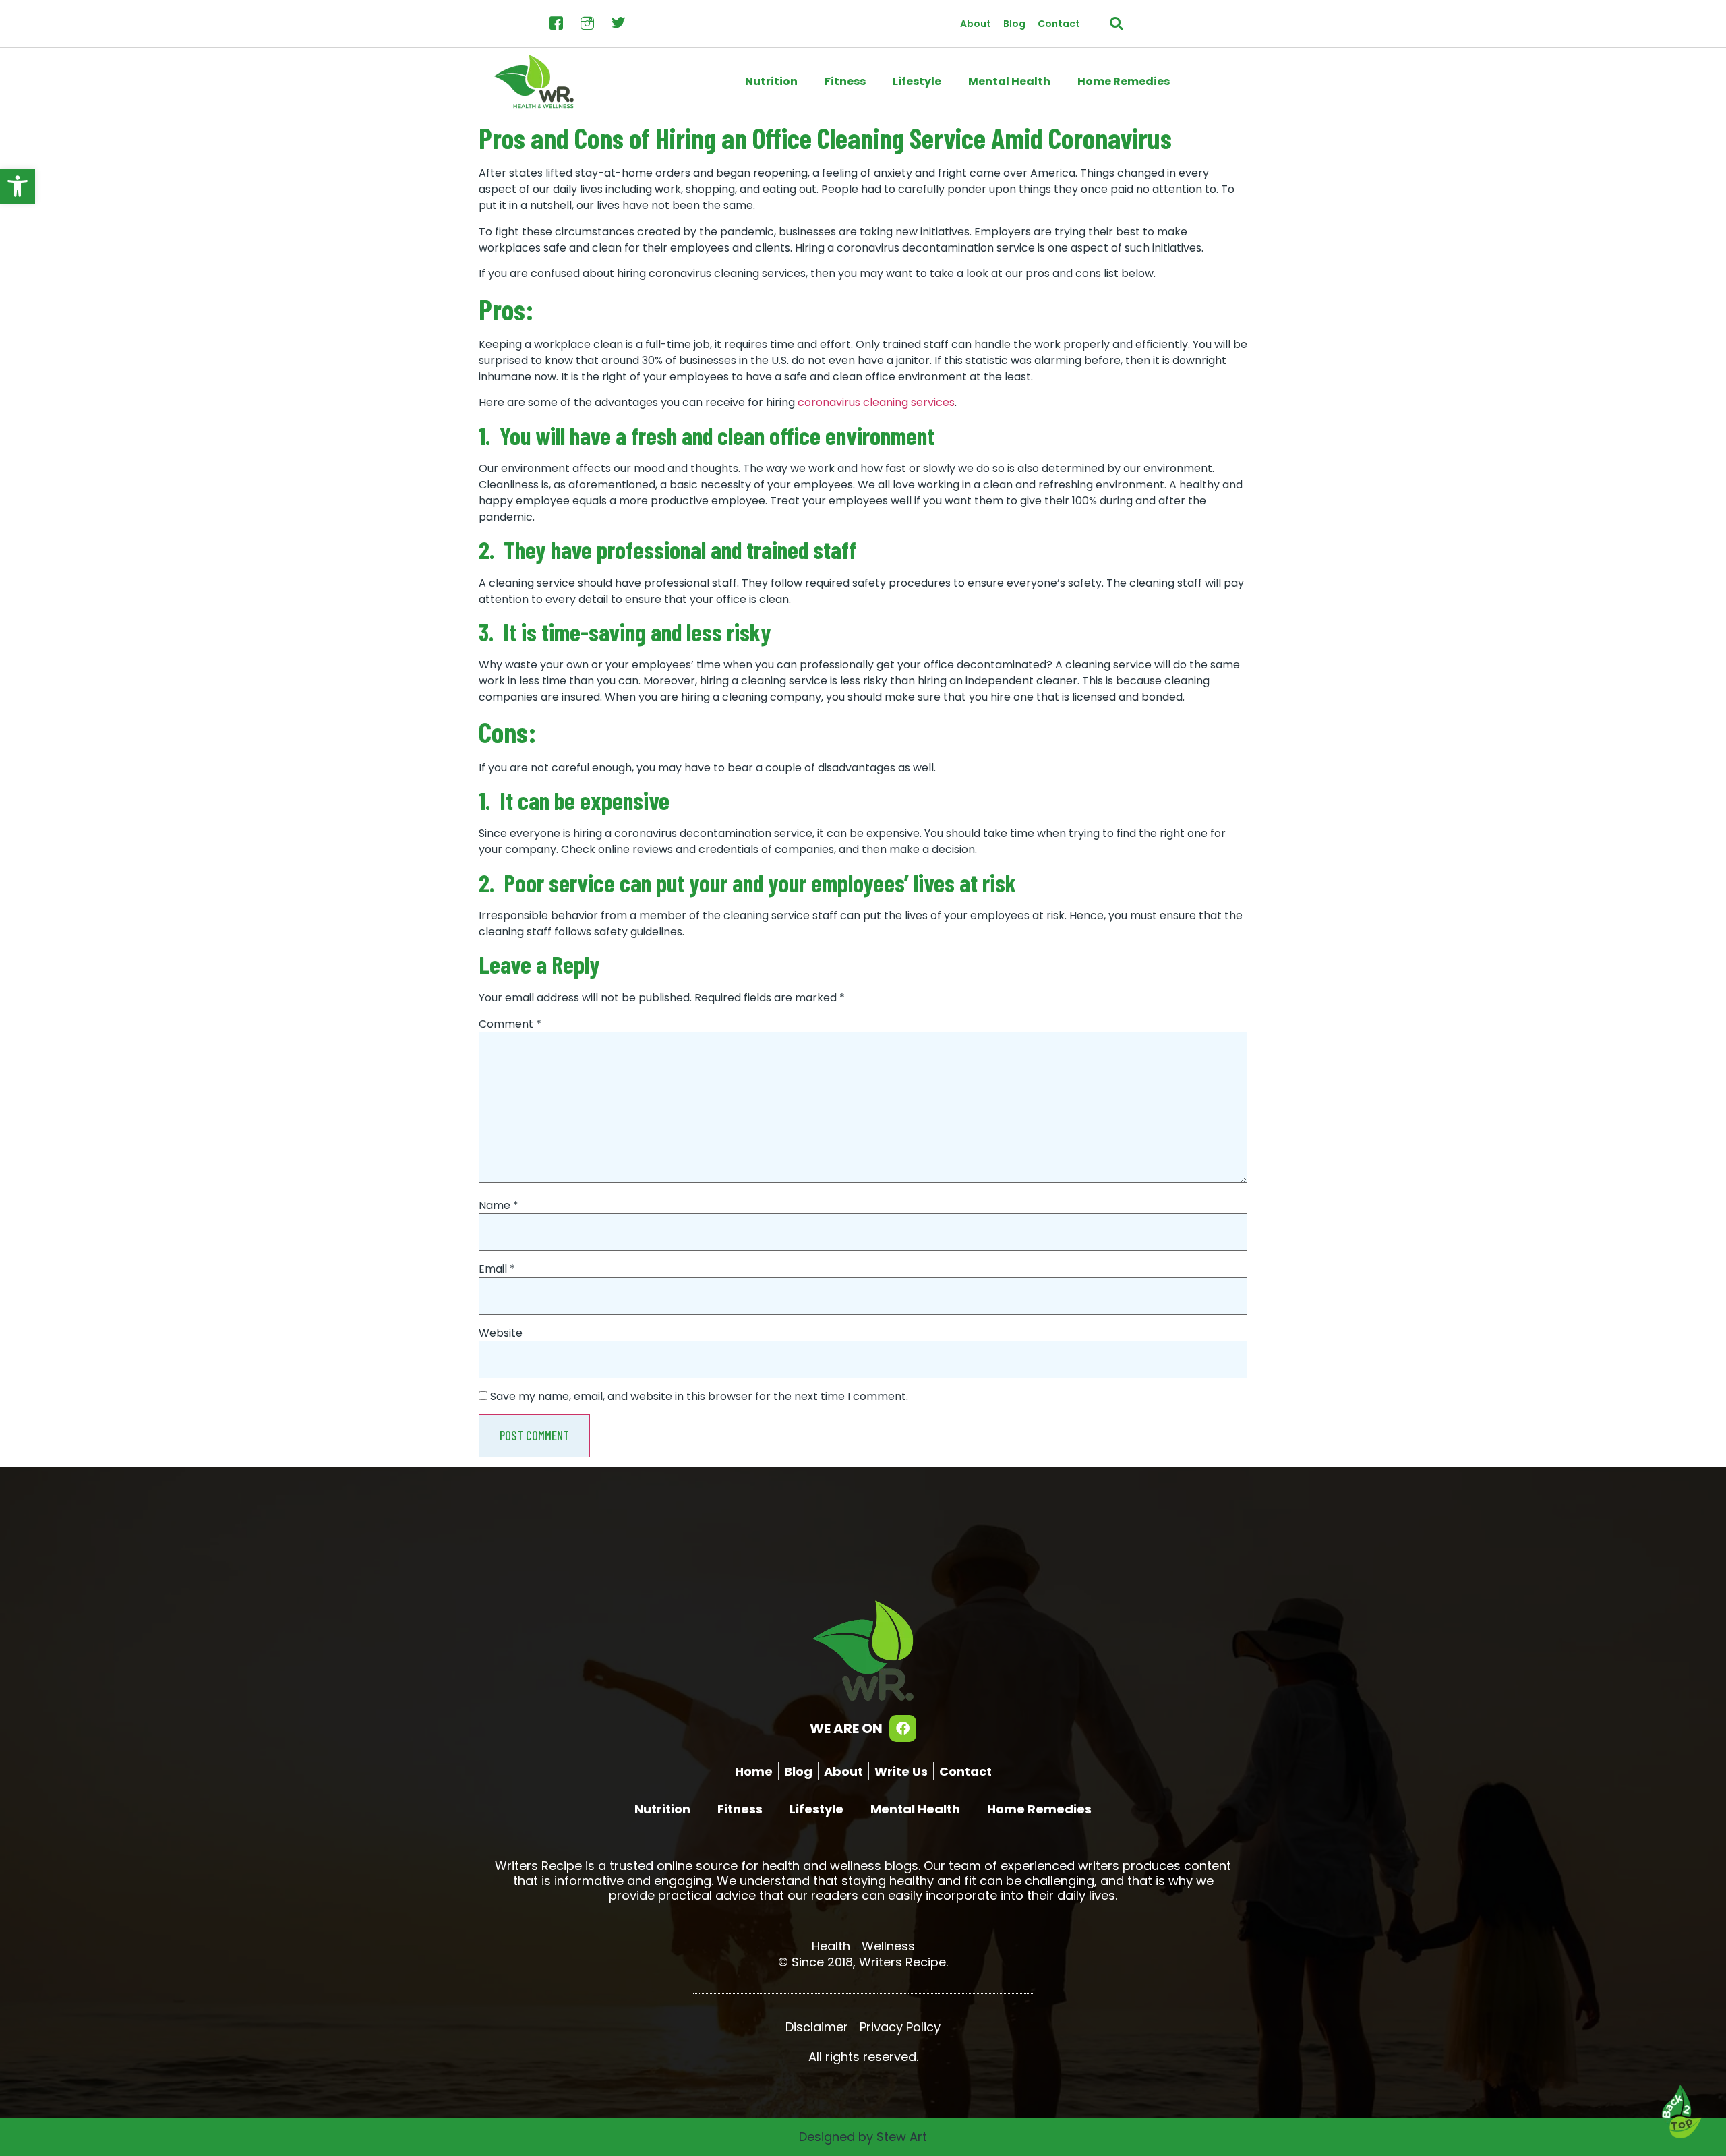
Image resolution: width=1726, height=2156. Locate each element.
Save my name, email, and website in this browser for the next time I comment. (699, 1397)
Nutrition (771, 81)
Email (497, 1269)
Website (501, 1333)
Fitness (845, 81)
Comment (510, 1024)
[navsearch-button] (1117, 24)
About (976, 24)
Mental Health (1009, 81)
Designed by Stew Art (863, 2137)
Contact (1059, 24)
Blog (1014, 24)
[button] (18, 186)
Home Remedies (1124, 81)
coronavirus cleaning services (876, 402)
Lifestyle (917, 81)
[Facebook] (903, 1728)
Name (499, 1206)
